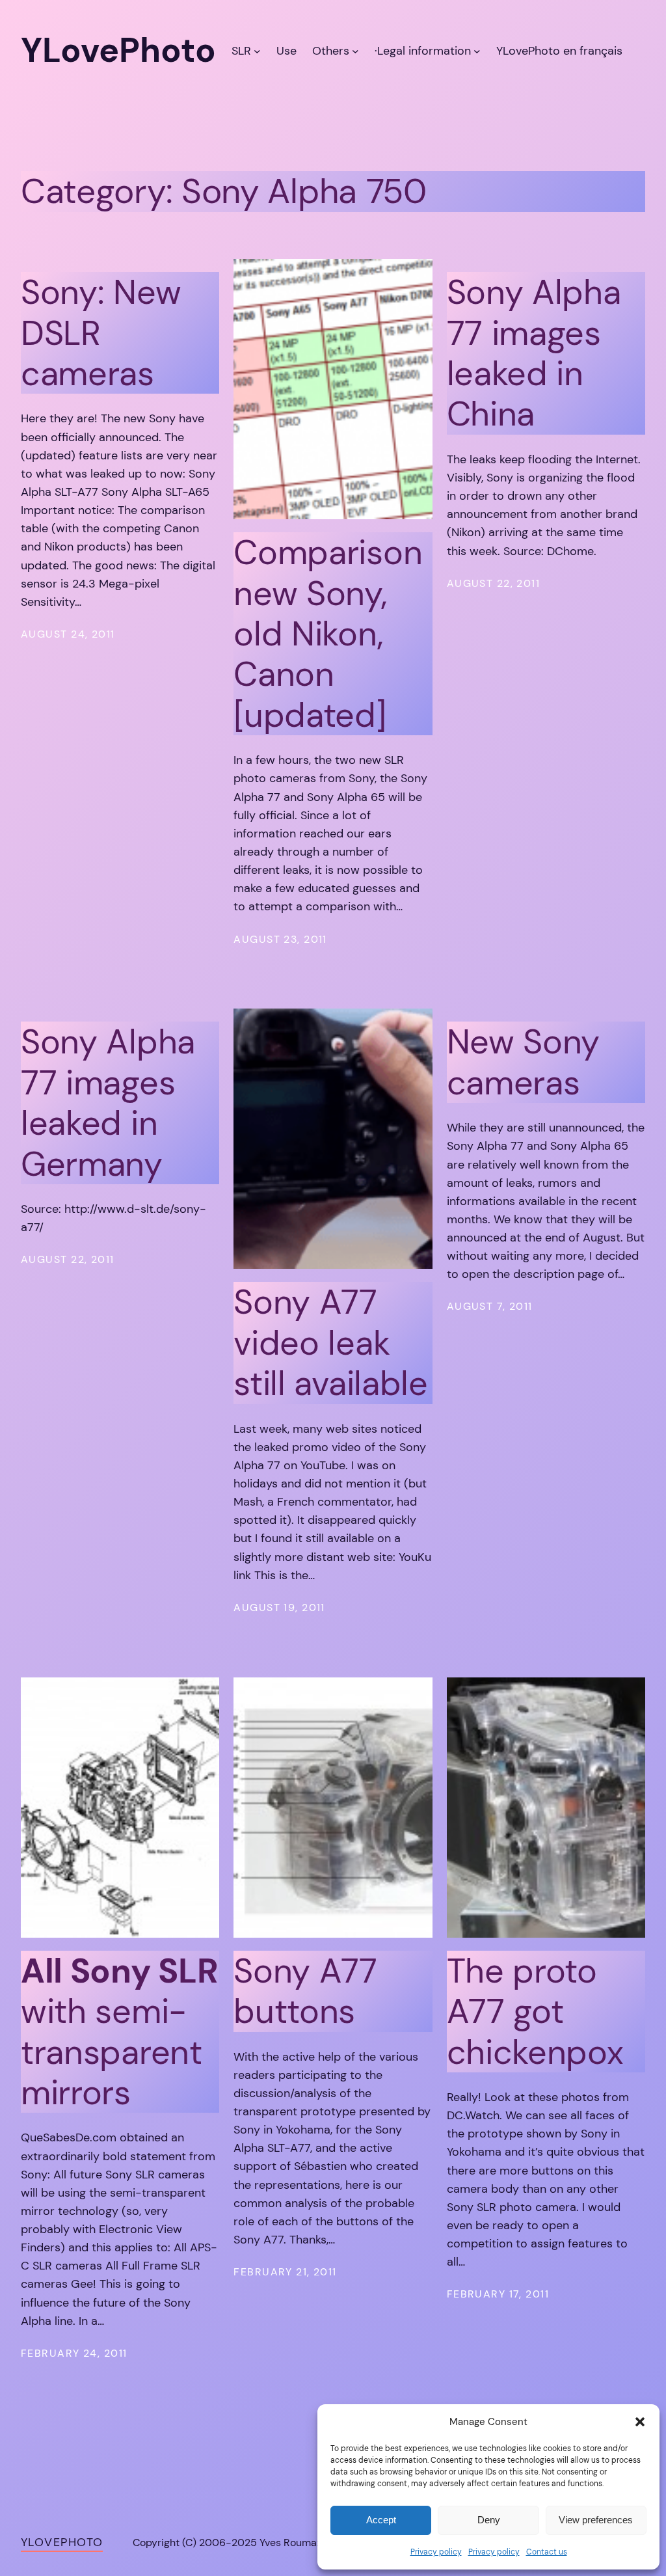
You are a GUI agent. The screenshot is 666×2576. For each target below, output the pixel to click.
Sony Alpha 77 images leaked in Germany (108, 1103)
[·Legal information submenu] (477, 50)
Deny (489, 2520)
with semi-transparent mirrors (119, 2032)
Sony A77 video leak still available (330, 1343)
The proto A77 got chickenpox (535, 2012)
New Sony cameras (524, 1062)
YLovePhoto (62, 2542)
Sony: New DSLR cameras (101, 333)
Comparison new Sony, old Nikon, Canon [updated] (328, 634)
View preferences (596, 2520)
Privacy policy (436, 2552)
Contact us (547, 2552)
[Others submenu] (355, 50)
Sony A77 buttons (305, 1991)
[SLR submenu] (257, 50)
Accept (381, 2520)
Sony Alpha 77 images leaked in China (534, 353)
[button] (640, 2422)
